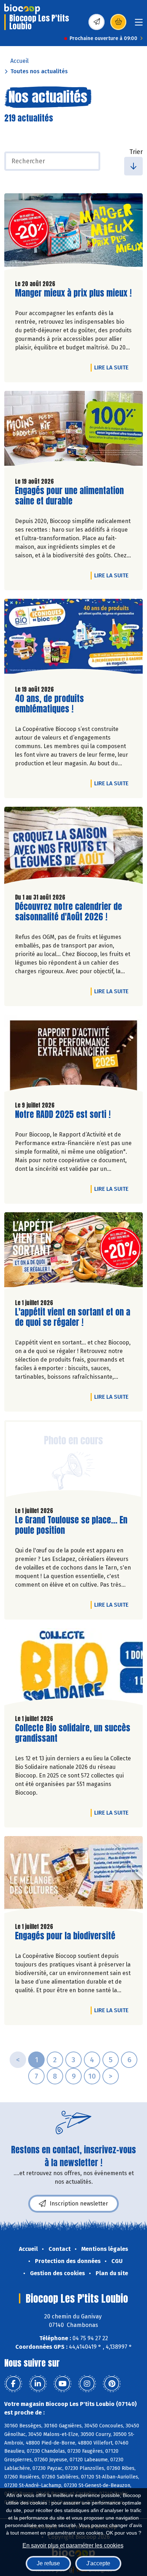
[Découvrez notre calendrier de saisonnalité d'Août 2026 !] (73, 847)
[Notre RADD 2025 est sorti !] (73, 1055)
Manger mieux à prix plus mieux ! (73, 293)
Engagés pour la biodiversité (65, 1936)
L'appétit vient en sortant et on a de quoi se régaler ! (73, 1317)
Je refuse (48, 2563)
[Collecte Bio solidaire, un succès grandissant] (73, 1669)
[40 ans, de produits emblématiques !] (73, 639)
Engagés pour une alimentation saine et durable (69, 496)
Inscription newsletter (79, 2204)
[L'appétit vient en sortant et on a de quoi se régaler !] (73, 1253)
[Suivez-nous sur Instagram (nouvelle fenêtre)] (87, 2384)
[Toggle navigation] (139, 24)
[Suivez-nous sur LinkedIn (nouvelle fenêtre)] (38, 2384)
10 (92, 2076)
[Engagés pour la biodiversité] (73, 1876)
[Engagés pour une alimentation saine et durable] (73, 431)
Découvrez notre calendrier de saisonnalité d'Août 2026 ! (69, 912)
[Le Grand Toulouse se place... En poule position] (73, 1461)
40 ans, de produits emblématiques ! (56, 704)
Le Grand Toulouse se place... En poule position (71, 1525)
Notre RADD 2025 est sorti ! (63, 1115)
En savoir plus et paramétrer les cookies (73, 2545)
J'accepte (98, 2563)
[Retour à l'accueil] (22, 9)
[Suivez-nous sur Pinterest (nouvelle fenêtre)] (112, 2384)
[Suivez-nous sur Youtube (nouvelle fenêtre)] (62, 2384)
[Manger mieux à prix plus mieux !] (73, 234)
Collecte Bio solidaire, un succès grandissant (73, 1733)
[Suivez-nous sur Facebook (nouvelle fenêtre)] (13, 2384)
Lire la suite (113, 367)
